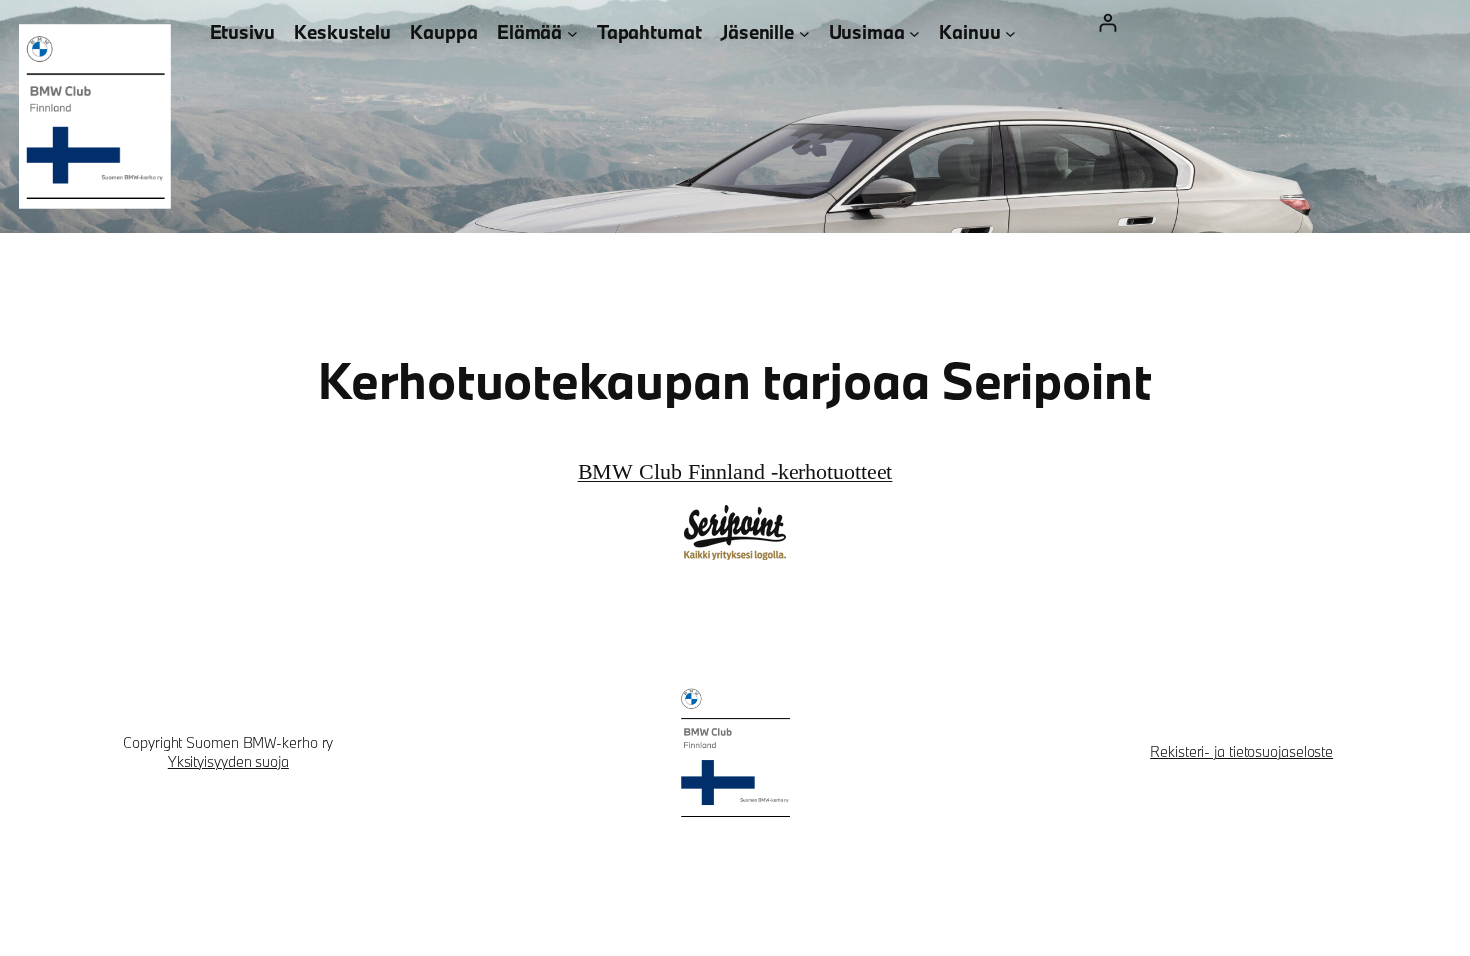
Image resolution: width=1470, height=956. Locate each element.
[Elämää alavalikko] (572, 32)
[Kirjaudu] (1107, 22)
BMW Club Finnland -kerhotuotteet (735, 470)
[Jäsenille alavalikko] (804, 32)
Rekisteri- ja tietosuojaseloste (1241, 751)
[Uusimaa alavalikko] (914, 32)
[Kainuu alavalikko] (1010, 32)
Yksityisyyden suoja (228, 761)
